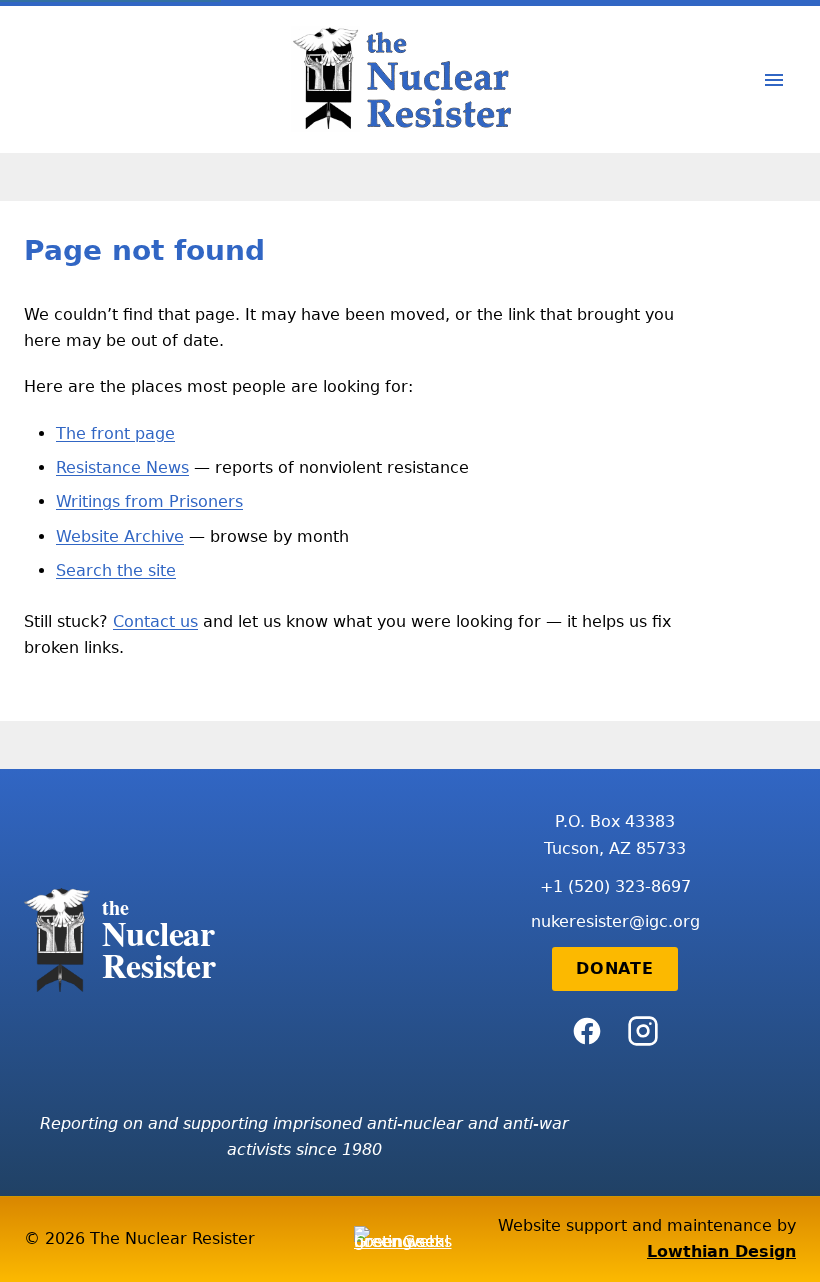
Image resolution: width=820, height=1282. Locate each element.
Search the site (116, 570)
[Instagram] (643, 1031)
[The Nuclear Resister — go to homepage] (410, 79)
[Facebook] (587, 1031)
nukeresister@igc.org (615, 921)
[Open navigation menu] (774, 80)
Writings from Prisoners (149, 501)
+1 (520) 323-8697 (615, 886)
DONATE (615, 968)
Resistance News (122, 467)
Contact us (155, 621)
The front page (115, 433)
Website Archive (120, 536)
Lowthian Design (721, 1251)
